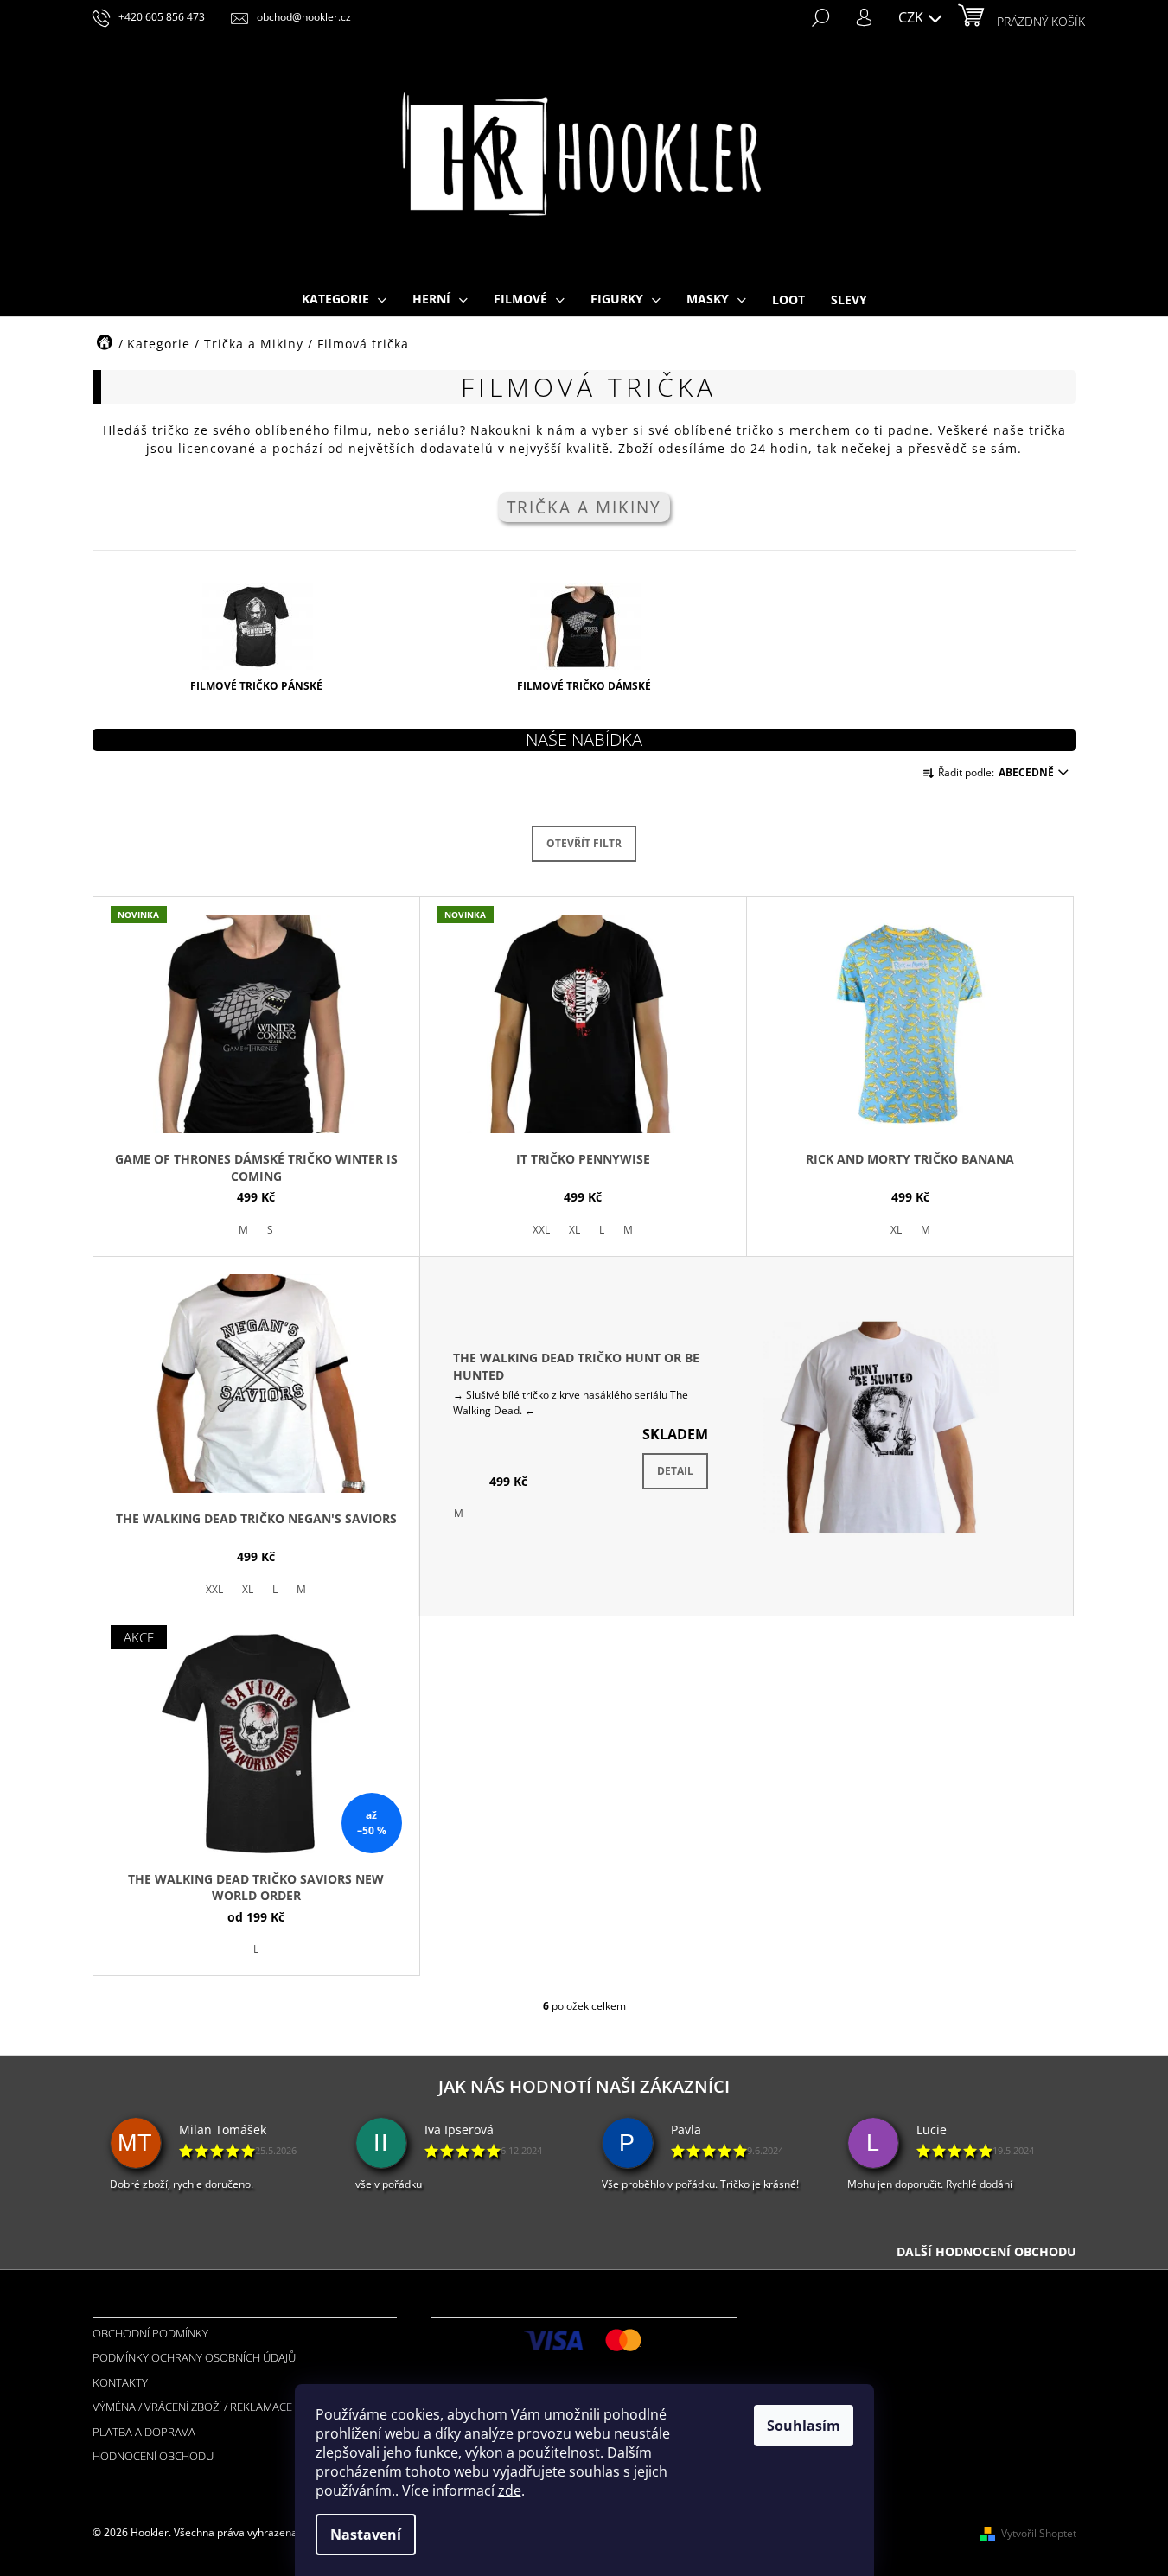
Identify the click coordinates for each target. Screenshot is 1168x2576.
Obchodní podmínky (150, 2333)
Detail (675, 1471)
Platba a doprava (144, 2432)
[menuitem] (344, 300)
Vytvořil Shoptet (1039, 2533)
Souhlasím (804, 2426)
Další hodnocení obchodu (986, 2251)
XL (574, 1230)
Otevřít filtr (584, 843)
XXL (541, 1230)
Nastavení (366, 2535)
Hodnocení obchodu (153, 2456)
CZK (913, 17)
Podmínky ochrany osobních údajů (194, 2357)
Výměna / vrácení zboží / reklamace (192, 2407)
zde (510, 2490)
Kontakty (120, 2382)
